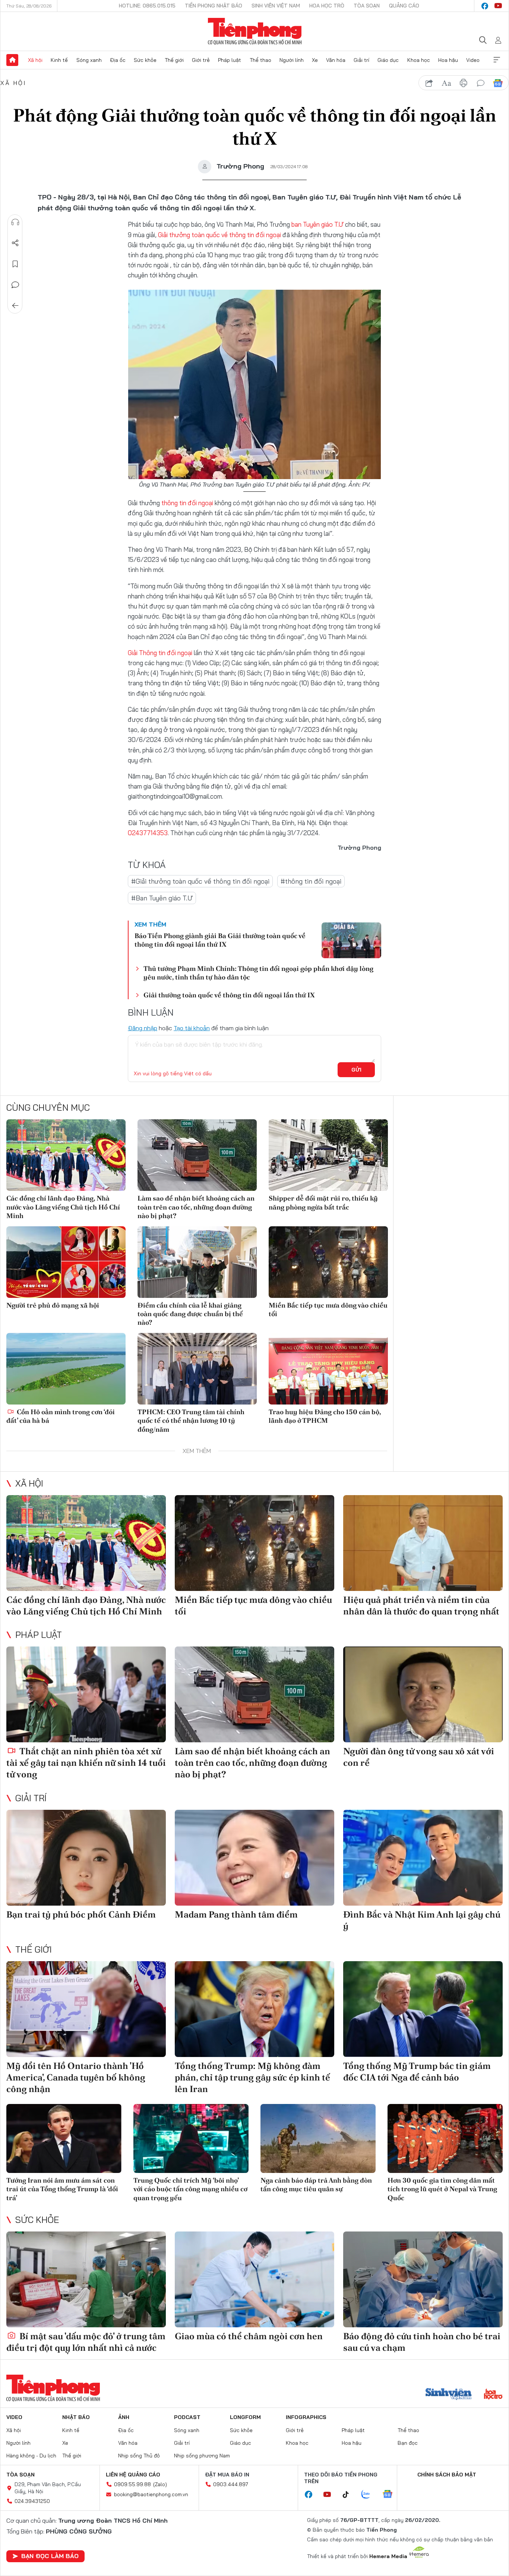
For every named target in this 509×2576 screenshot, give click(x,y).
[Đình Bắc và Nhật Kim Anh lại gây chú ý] (423, 1858)
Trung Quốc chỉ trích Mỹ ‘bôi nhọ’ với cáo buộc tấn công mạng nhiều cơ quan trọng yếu (190, 2189)
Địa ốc (118, 60)
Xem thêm (497, 60)
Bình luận (15, 285)
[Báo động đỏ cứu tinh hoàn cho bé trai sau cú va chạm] (423, 2279)
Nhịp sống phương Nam (202, 2456)
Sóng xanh (89, 60)
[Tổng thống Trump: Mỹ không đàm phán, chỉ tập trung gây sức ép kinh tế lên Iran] (255, 2009)
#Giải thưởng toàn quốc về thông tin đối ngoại (200, 881)
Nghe (15, 222)
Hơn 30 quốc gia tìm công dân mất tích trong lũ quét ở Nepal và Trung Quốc (442, 2189)
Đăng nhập (143, 1028)
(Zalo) (160, 2484)
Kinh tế (59, 60)
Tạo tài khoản (192, 1028)
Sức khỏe (145, 60)
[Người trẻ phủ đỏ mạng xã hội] (66, 1262)
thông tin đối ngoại (187, 503)
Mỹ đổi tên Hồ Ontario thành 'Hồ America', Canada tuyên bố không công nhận (76, 2077)
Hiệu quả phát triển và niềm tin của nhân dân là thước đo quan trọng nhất (421, 1605)
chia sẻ (429, 83)
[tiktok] (350, 2495)
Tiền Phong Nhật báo (214, 6)
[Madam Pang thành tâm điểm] (255, 1858)
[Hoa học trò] (493, 2395)
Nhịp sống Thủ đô (139, 2456)
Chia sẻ (15, 243)
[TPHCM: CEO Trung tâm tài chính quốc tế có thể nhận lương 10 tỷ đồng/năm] (197, 1369)
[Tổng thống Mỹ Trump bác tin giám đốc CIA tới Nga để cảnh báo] (423, 2009)
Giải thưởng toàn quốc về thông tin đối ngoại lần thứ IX (229, 995)
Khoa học (419, 60)
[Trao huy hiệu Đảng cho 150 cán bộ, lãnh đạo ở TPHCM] (328, 1369)
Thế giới (174, 60)
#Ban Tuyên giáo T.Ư (162, 898)
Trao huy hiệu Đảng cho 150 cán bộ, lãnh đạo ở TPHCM (325, 1416)
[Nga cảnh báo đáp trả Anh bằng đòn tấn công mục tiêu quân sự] (318, 2138)
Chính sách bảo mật (447, 2475)
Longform (245, 2417)
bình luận (481, 83)
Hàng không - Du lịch (31, 2456)
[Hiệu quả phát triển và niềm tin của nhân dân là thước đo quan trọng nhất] (423, 1543)
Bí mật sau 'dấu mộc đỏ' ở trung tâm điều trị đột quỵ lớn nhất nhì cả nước (86, 2342)
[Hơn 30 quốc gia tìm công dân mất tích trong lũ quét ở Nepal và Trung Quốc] (445, 2138)
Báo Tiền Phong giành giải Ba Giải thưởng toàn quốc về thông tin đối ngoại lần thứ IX (220, 940)
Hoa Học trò (327, 6)
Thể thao (260, 60)
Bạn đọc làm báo (50, 2556)
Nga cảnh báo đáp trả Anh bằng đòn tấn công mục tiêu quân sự (316, 2185)
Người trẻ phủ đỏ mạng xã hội (53, 1305)
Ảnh (124, 2417)
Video (473, 60)
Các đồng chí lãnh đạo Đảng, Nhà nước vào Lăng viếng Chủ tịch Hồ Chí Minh (63, 1207)
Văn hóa (336, 60)
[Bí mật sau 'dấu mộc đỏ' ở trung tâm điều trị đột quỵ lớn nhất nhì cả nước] (86, 2279)
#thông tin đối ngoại (311, 881)
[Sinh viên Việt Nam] (449, 2395)
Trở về (15, 306)
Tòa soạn (367, 6)
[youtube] (498, 6)
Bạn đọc (408, 2443)
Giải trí (361, 60)
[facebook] (485, 6)
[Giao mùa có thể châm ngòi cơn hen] (255, 2279)
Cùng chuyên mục (48, 1107)
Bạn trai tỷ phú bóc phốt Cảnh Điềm (81, 1914)
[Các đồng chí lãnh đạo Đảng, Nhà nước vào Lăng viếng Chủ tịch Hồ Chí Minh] (66, 1155)
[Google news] (391, 2495)
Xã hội (35, 60)
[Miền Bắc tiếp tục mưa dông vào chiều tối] (328, 1262)
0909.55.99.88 (132, 2484)
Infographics (306, 2417)
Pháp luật (230, 60)
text (446, 83)
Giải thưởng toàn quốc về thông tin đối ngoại (219, 235)
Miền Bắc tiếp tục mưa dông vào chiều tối (328, 1309)
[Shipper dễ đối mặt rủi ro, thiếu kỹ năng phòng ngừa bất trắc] (328, 1155)
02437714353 (148, 833)
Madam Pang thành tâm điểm (236, 1914)
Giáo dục (388, 60)
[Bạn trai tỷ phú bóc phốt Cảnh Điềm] (86, 1858)
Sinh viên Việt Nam (276, 6)
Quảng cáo (404, 6)
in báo (464, 83)
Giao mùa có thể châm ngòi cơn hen (249, 2336)
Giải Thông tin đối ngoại (160, 653)
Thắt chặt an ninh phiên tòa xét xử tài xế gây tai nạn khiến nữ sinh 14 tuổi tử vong (86, 1763)
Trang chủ (12, 60)
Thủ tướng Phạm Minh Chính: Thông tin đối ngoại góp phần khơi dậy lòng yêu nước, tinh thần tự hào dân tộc (258, 973)
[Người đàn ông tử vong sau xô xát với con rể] (423, 1694)
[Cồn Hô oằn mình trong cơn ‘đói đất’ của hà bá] (66, 1369)
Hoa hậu (448, 60)
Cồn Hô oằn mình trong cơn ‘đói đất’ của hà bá (61, 1416)
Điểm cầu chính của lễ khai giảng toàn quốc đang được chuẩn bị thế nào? (190, 1314)
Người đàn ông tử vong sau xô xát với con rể (419, 1757)
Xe (315, 60)
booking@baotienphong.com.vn (151, 2494)
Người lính (292, 60)
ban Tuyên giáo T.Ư (317, 224)
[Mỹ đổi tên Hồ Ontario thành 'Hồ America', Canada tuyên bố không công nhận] (86, 2009)
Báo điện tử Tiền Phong (255, 31)
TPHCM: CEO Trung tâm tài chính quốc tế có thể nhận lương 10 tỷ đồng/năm (191, 1421)
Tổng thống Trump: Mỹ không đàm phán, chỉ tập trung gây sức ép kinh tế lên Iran (252, 2077)
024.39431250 (32, 2501)
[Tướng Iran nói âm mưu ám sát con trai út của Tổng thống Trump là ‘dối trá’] (64, 2138)
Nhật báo (76, 2417)
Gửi (356, 1070)
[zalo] (370, 2495)
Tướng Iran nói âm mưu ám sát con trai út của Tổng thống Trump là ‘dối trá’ (62, 2189)
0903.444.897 (231, 2484)
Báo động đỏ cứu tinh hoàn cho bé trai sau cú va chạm (422, 2342)
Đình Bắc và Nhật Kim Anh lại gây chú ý (422, 1920)
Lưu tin (15, 264)
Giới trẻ (201, 60)
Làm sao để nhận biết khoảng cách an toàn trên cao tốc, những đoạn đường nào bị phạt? (196, 1207)
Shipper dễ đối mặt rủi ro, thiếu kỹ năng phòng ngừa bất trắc (323, 1202)
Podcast (187, 2417)
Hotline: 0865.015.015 (147, 6)
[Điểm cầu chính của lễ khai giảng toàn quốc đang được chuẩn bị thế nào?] (197, 1262)
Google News (498, 83)
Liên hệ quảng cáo (133, 2475)
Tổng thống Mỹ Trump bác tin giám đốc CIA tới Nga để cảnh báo (417, 2072)
